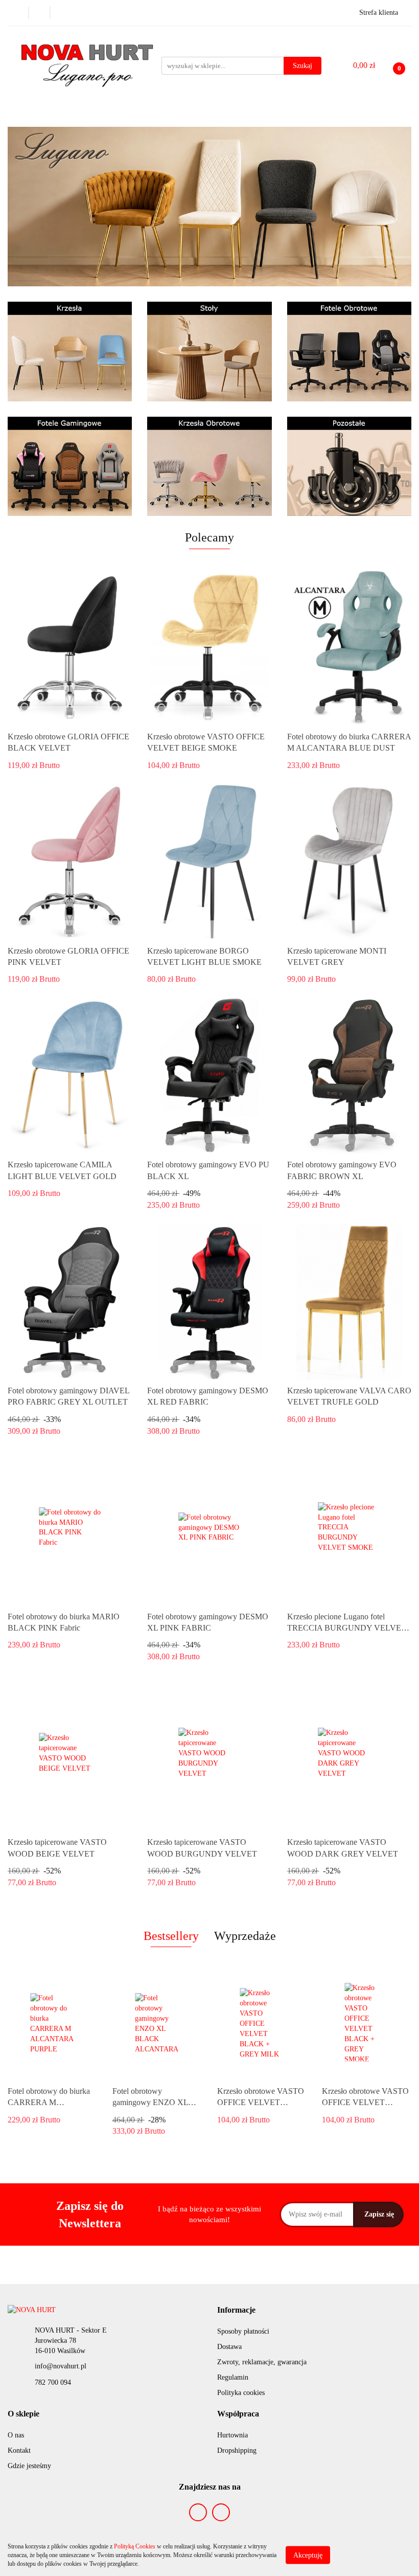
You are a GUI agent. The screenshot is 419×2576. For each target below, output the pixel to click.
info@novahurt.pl (61, 2366)
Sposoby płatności (243, 2331)
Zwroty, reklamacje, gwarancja (262, 2362)
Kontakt (19, 2450)
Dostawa (229, 2347)
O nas (16, 2435)
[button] (236, 2310)
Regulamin (233, 2377)
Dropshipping (237, 2450)
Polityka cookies (241, 2393)
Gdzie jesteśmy (29, 2466)
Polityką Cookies (135, 2546)
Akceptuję (308, 2555)
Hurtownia (232, 2435)
